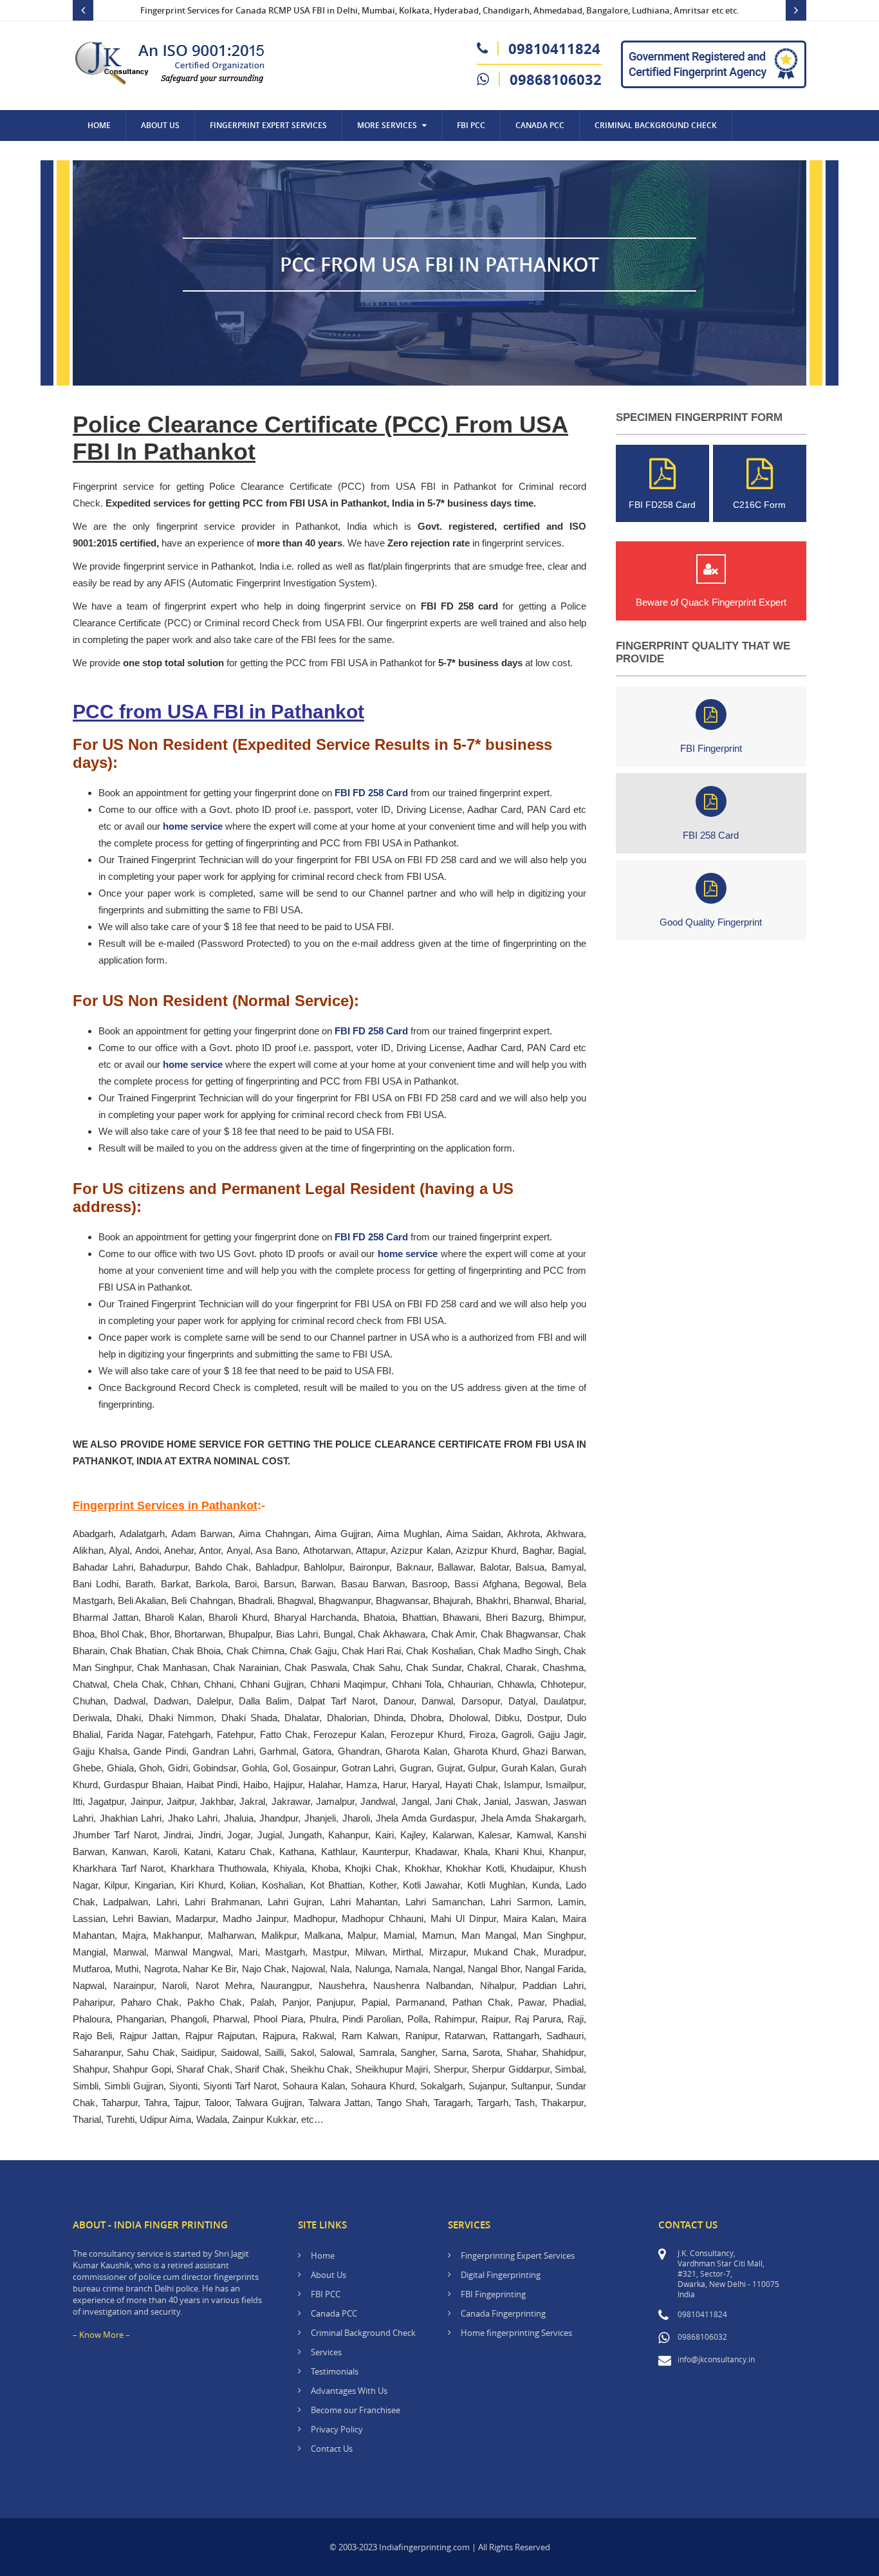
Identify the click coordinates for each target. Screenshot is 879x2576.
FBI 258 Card (711, 835)
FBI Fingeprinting (493, 2294)
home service (193, 826)
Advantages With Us (349, 2391)
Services (326, 2352)
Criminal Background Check (656, 125)
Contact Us (111, 156)
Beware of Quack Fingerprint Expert (711, 602)
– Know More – (101, 2335)
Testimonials (335, 2371)
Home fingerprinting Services (516, 2333)
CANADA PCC (540, 125)
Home (99, 125)
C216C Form (759, 505)
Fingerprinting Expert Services (518, 2255)
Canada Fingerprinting (503, 2313)
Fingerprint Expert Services (268, 125)
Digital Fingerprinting (501, 2275)
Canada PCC (334, 2313)
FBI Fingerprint (711, 748)
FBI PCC (471, 125)
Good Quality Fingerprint (711, 922)
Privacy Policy (337, 2429)
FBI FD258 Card (662, 505)
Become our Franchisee (356, 2410)
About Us (160, 125)
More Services (387, 125)
